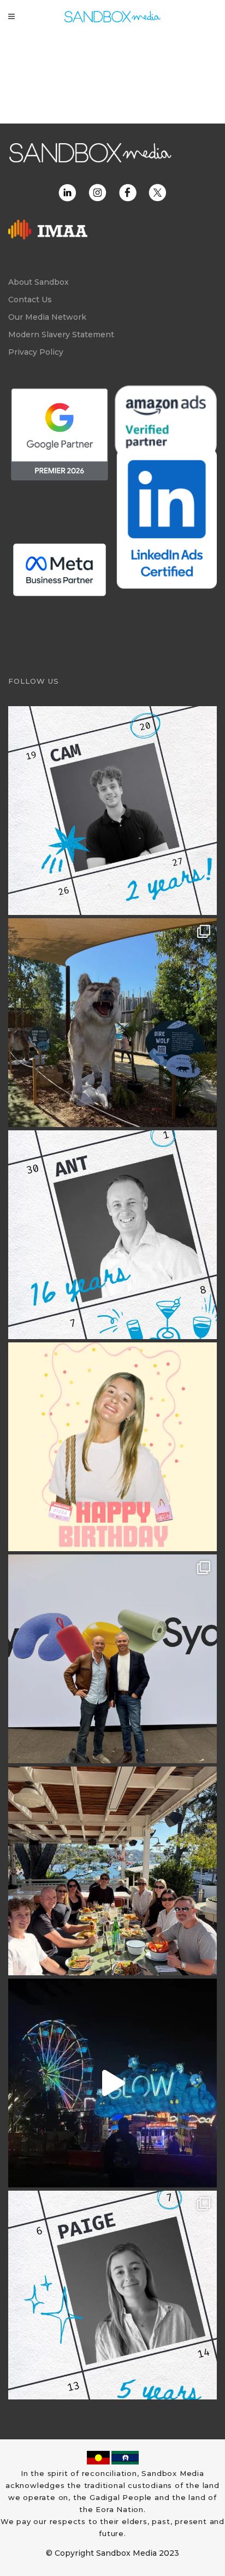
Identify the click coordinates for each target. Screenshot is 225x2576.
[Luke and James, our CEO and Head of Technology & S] (112, 1659)
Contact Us (30, 300)
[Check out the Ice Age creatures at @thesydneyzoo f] (112, 1023)
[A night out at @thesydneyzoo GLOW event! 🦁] (112, 2083)
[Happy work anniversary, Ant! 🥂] (112, 1235)
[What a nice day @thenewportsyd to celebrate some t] (112, 1871)
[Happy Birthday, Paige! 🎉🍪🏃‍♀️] (112, 1447)
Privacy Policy (36, 352)
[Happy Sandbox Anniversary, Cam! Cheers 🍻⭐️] (112, 811)
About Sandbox (39, 282)
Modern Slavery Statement (61, 335)
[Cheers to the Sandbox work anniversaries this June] (112, 2295)
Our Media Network (47, 317)
